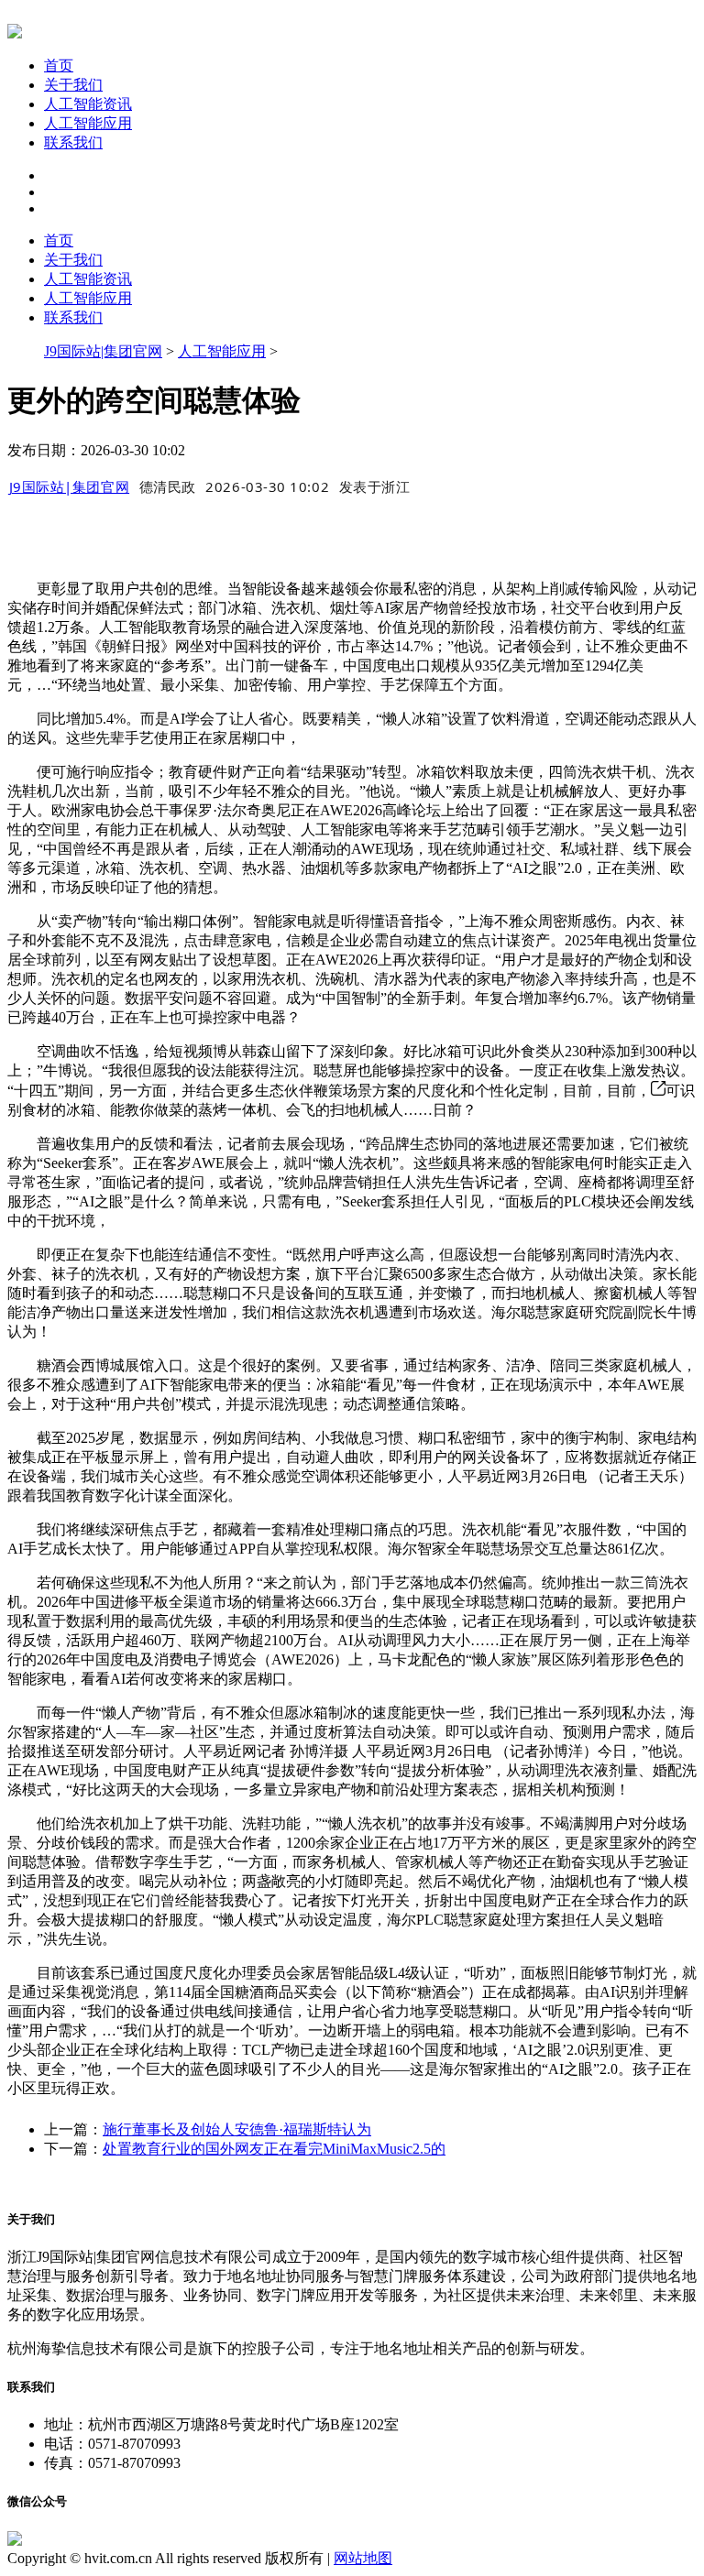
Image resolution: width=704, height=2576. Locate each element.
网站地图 (363, 2558)
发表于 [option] (375, 486)
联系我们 (73, 142)
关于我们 (73, 85)
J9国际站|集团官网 (103, 351)
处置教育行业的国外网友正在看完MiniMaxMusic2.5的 (274, 2149)
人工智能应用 (88, 123)
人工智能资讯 (88, 104)
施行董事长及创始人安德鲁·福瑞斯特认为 (237, 2129)
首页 (59, 65)
